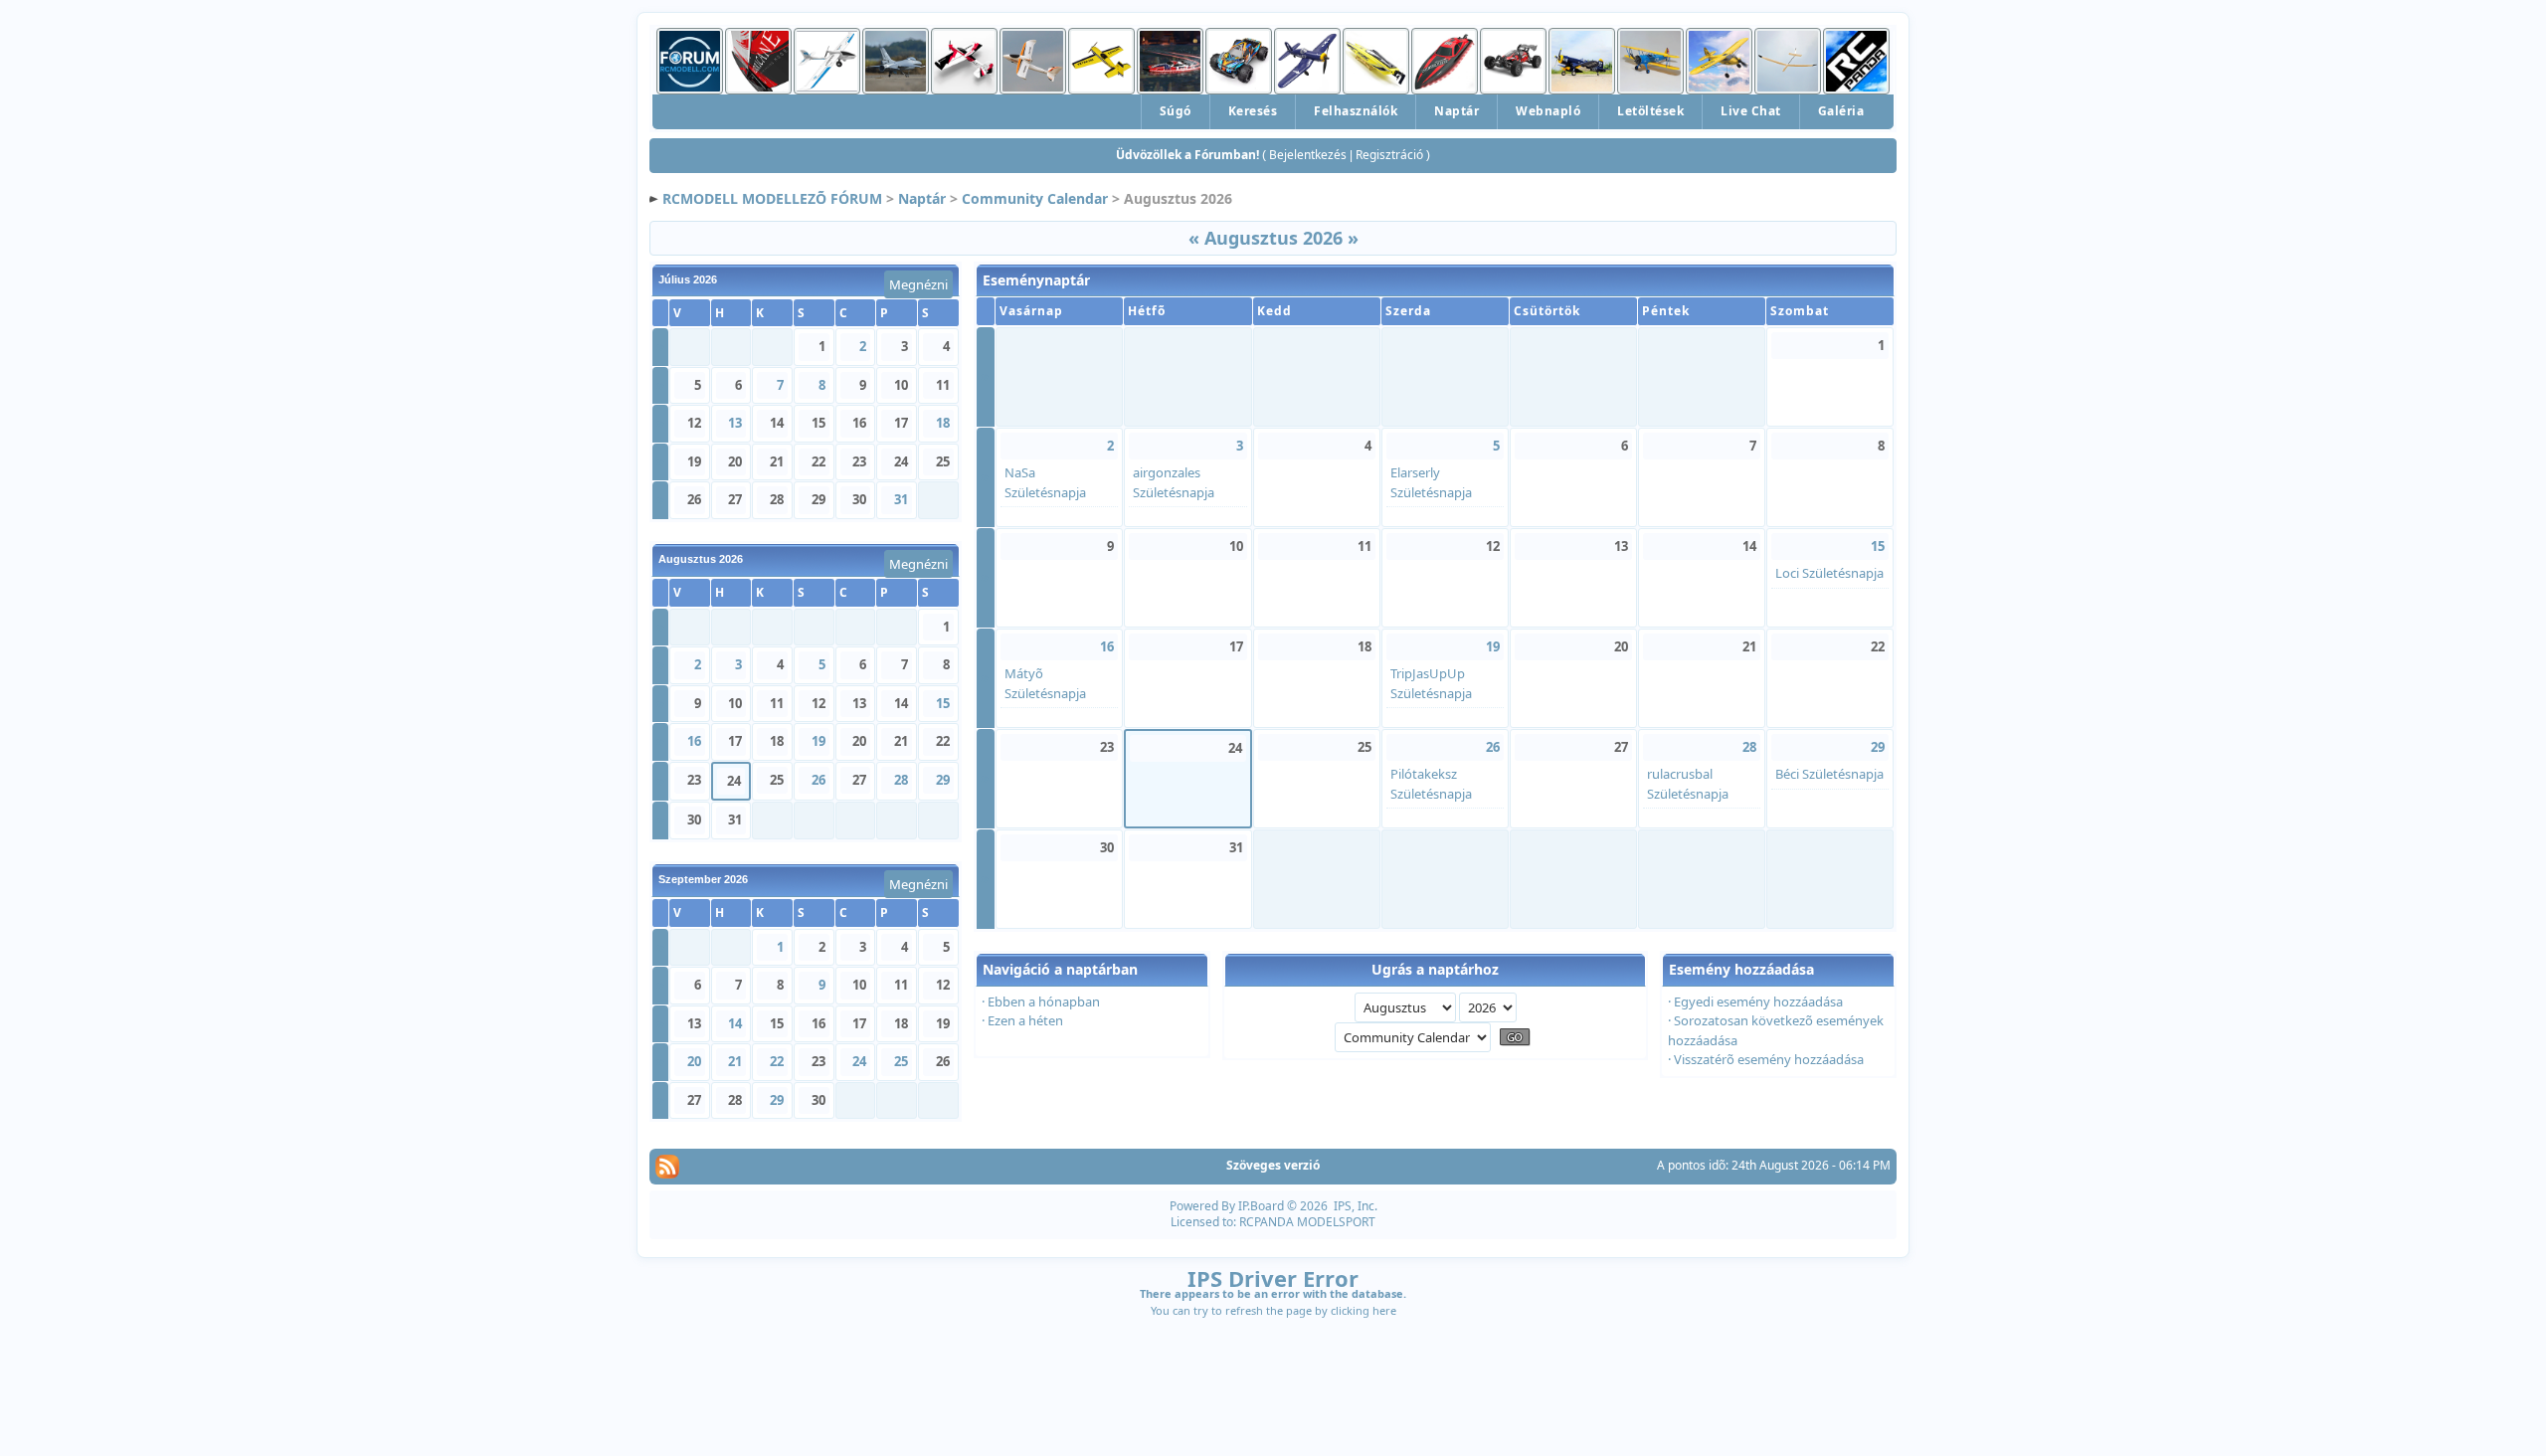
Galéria (1841, 111)
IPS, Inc (1354, 1206)
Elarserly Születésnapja (1431, 482)
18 (943, 423)
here (1384, 1310)
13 (735, 423)
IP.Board (1261, 1206)
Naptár (1456, 111)
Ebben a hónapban (1044, 1001)
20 (694, 1061)
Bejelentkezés (1308, 155)
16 (694, 741)
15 (943, 703)
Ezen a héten (1025, 1020)
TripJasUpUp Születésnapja (1431, 683)
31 (901, 499)
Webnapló (1548, 111)
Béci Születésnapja (1829, 774)
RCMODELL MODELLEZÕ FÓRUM (772, 198)
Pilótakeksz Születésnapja (1431, 784)
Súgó (1176, 111)
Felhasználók (1356, 111)
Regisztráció (1389, 155)
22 (777, 1061)
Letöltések (1650, 111)
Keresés (1253, 111)
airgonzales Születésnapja (1174, 482)
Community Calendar (1035, 198)
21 (735, 1061)
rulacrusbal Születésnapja (1688, 784)
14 (735, 1023)
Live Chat (1751, 111)
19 (818, 741)
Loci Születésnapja (1829, 573)
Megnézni (918, 284)
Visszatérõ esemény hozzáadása (1769, 1059)
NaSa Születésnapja (1045, 482)
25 (901, 1061)
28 (901, 780)
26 (818, 780)
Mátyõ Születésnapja (1045, 683)
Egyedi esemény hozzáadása (1758, 1001)
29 (943, 780)
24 (859, 1061)
